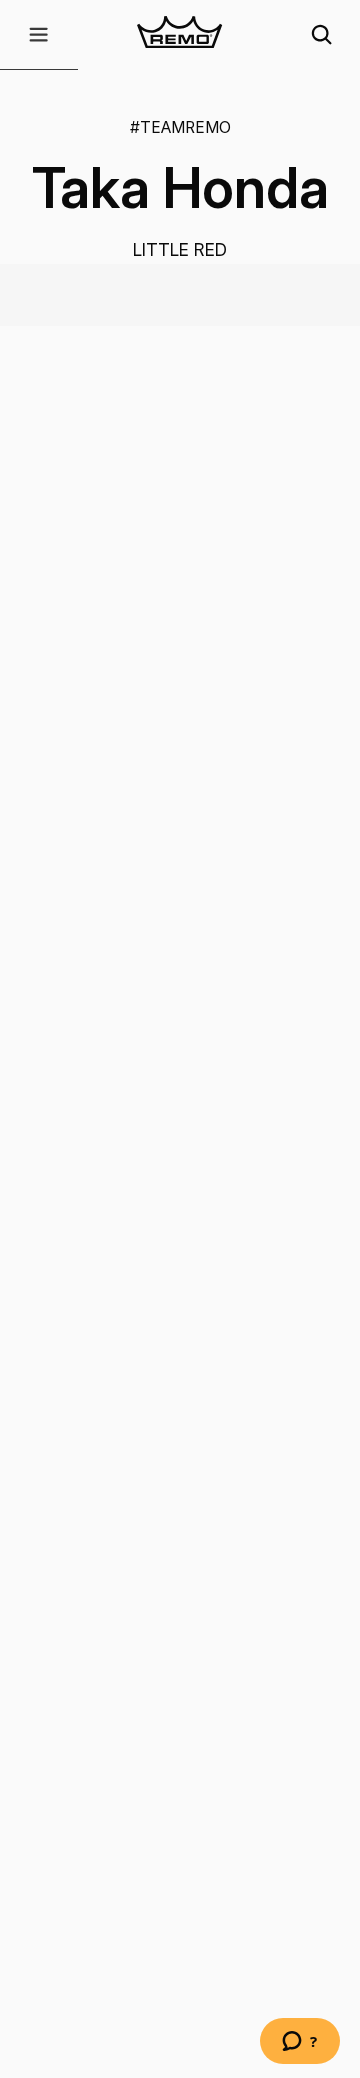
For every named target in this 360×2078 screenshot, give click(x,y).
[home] (180, 35)
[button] (39, 35)
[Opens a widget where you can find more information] (300, 2043)
